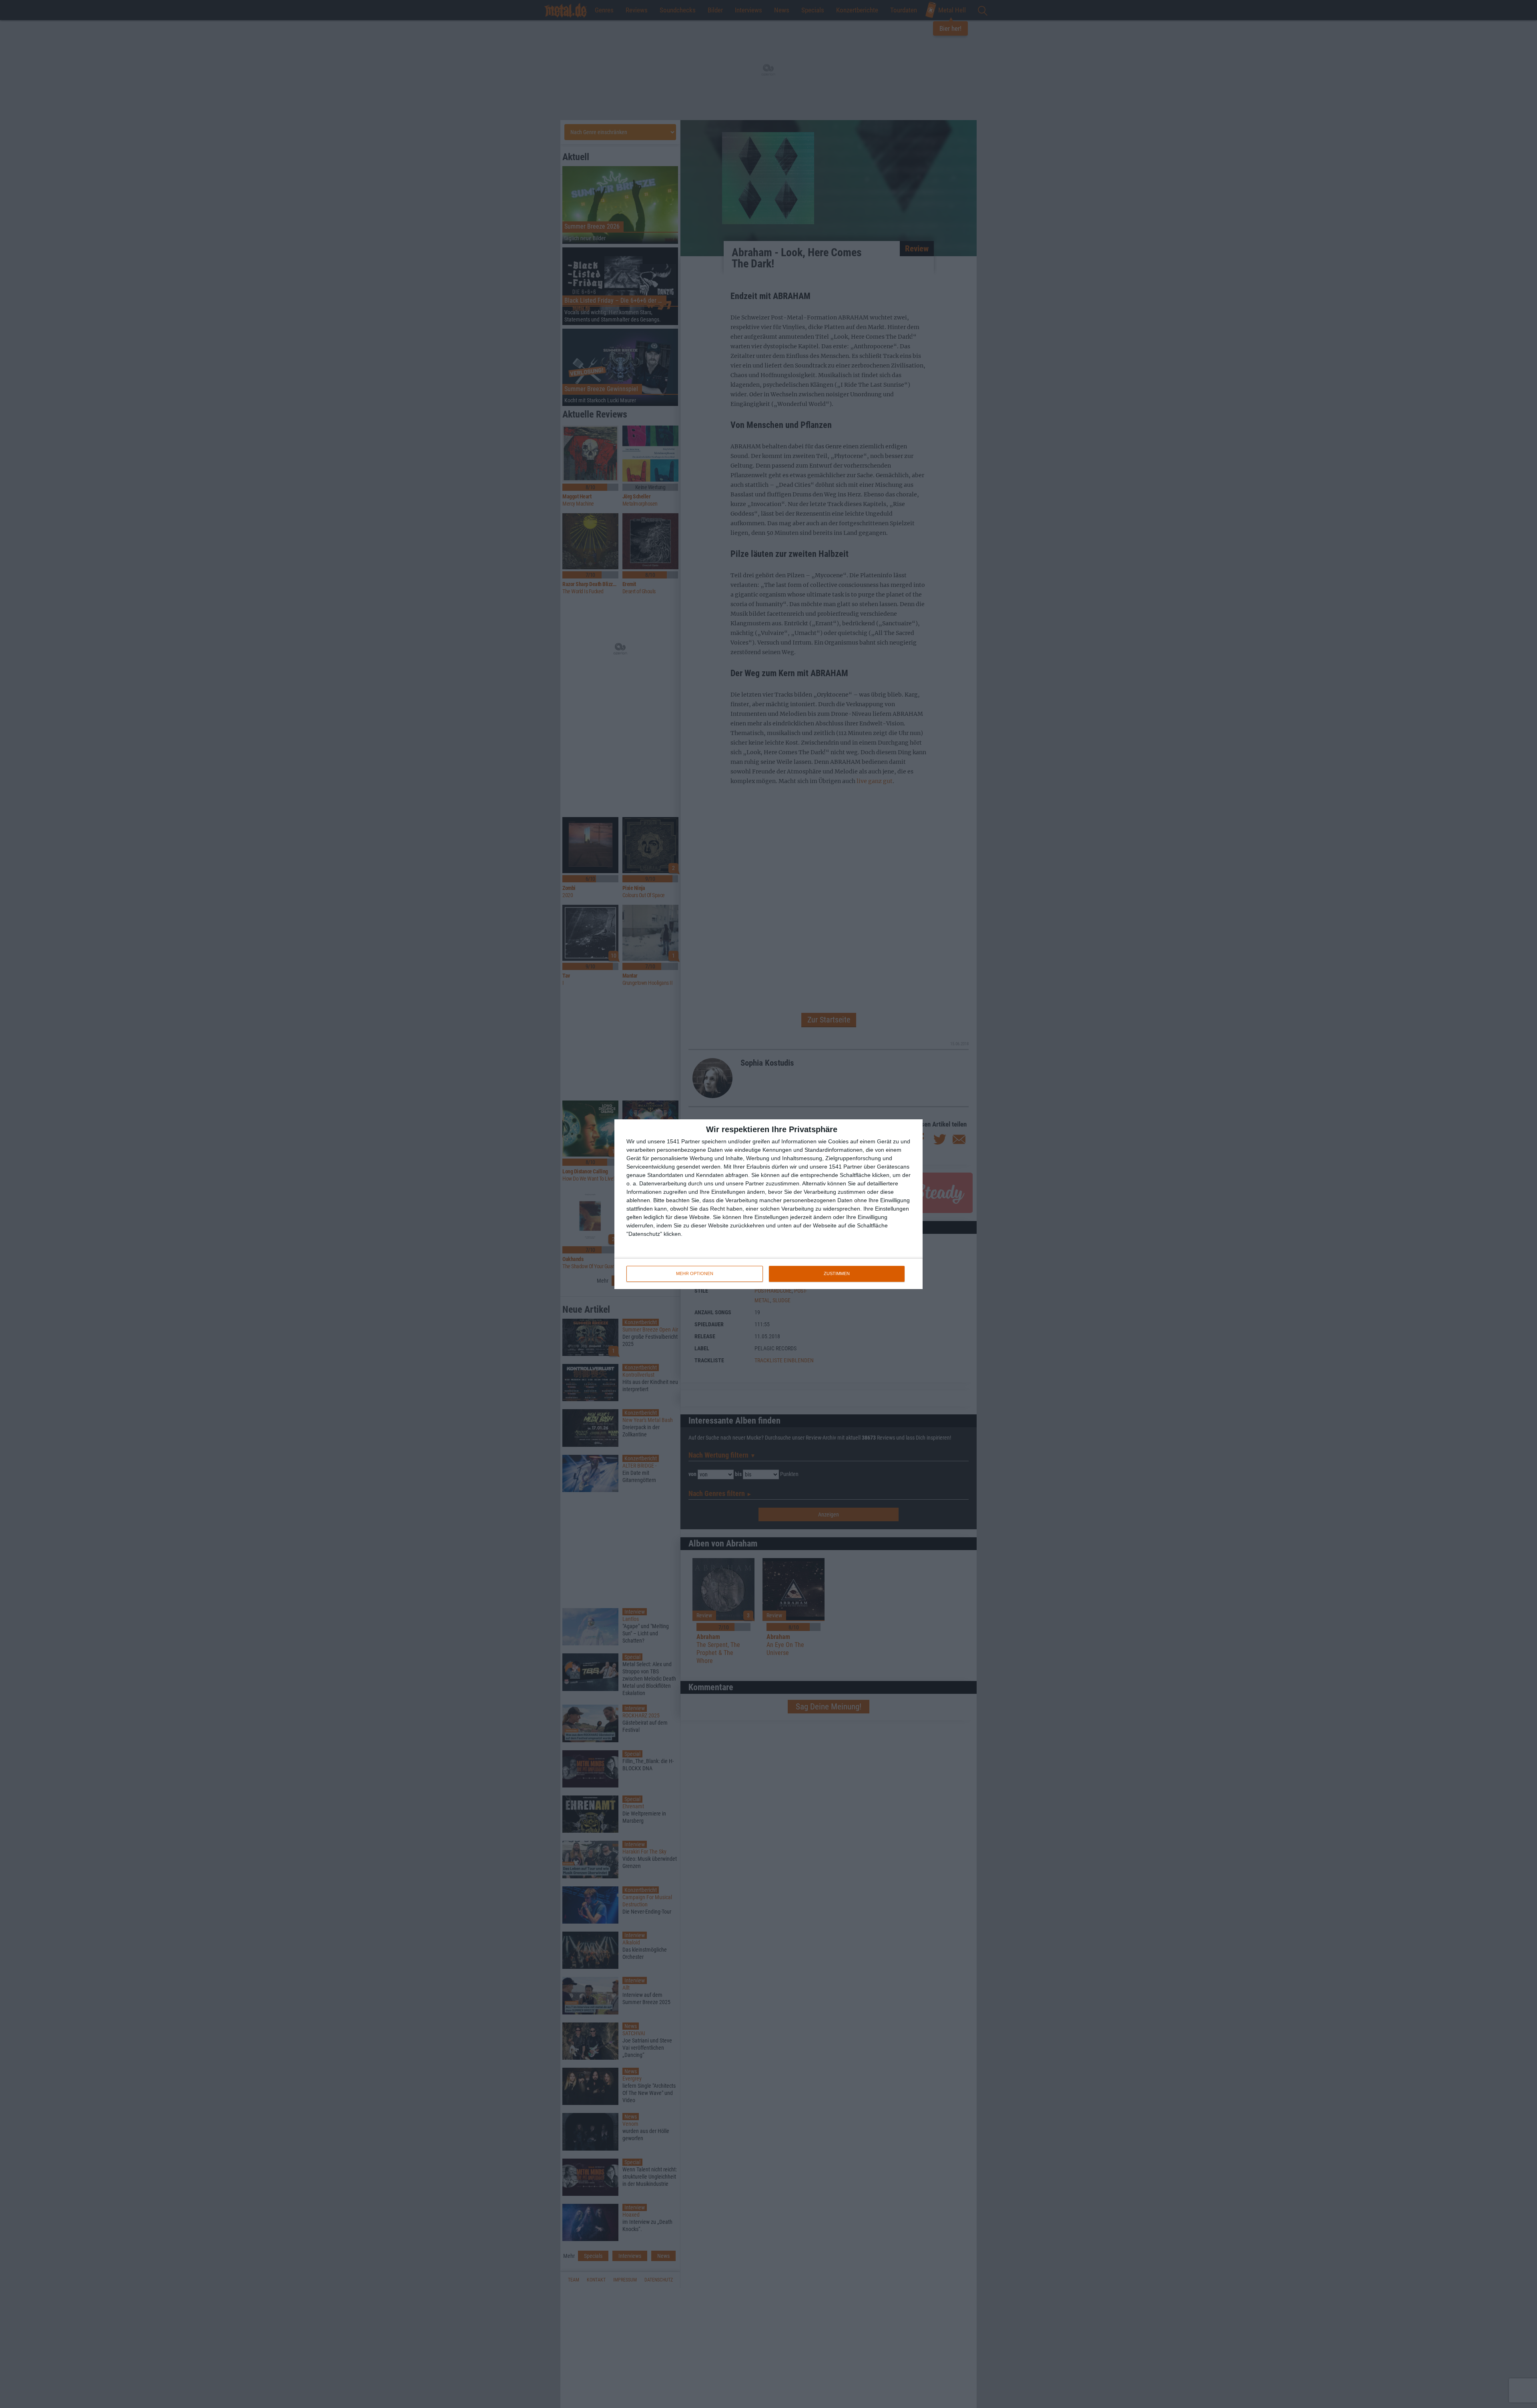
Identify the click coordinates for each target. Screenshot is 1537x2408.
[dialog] (768, 1204)
